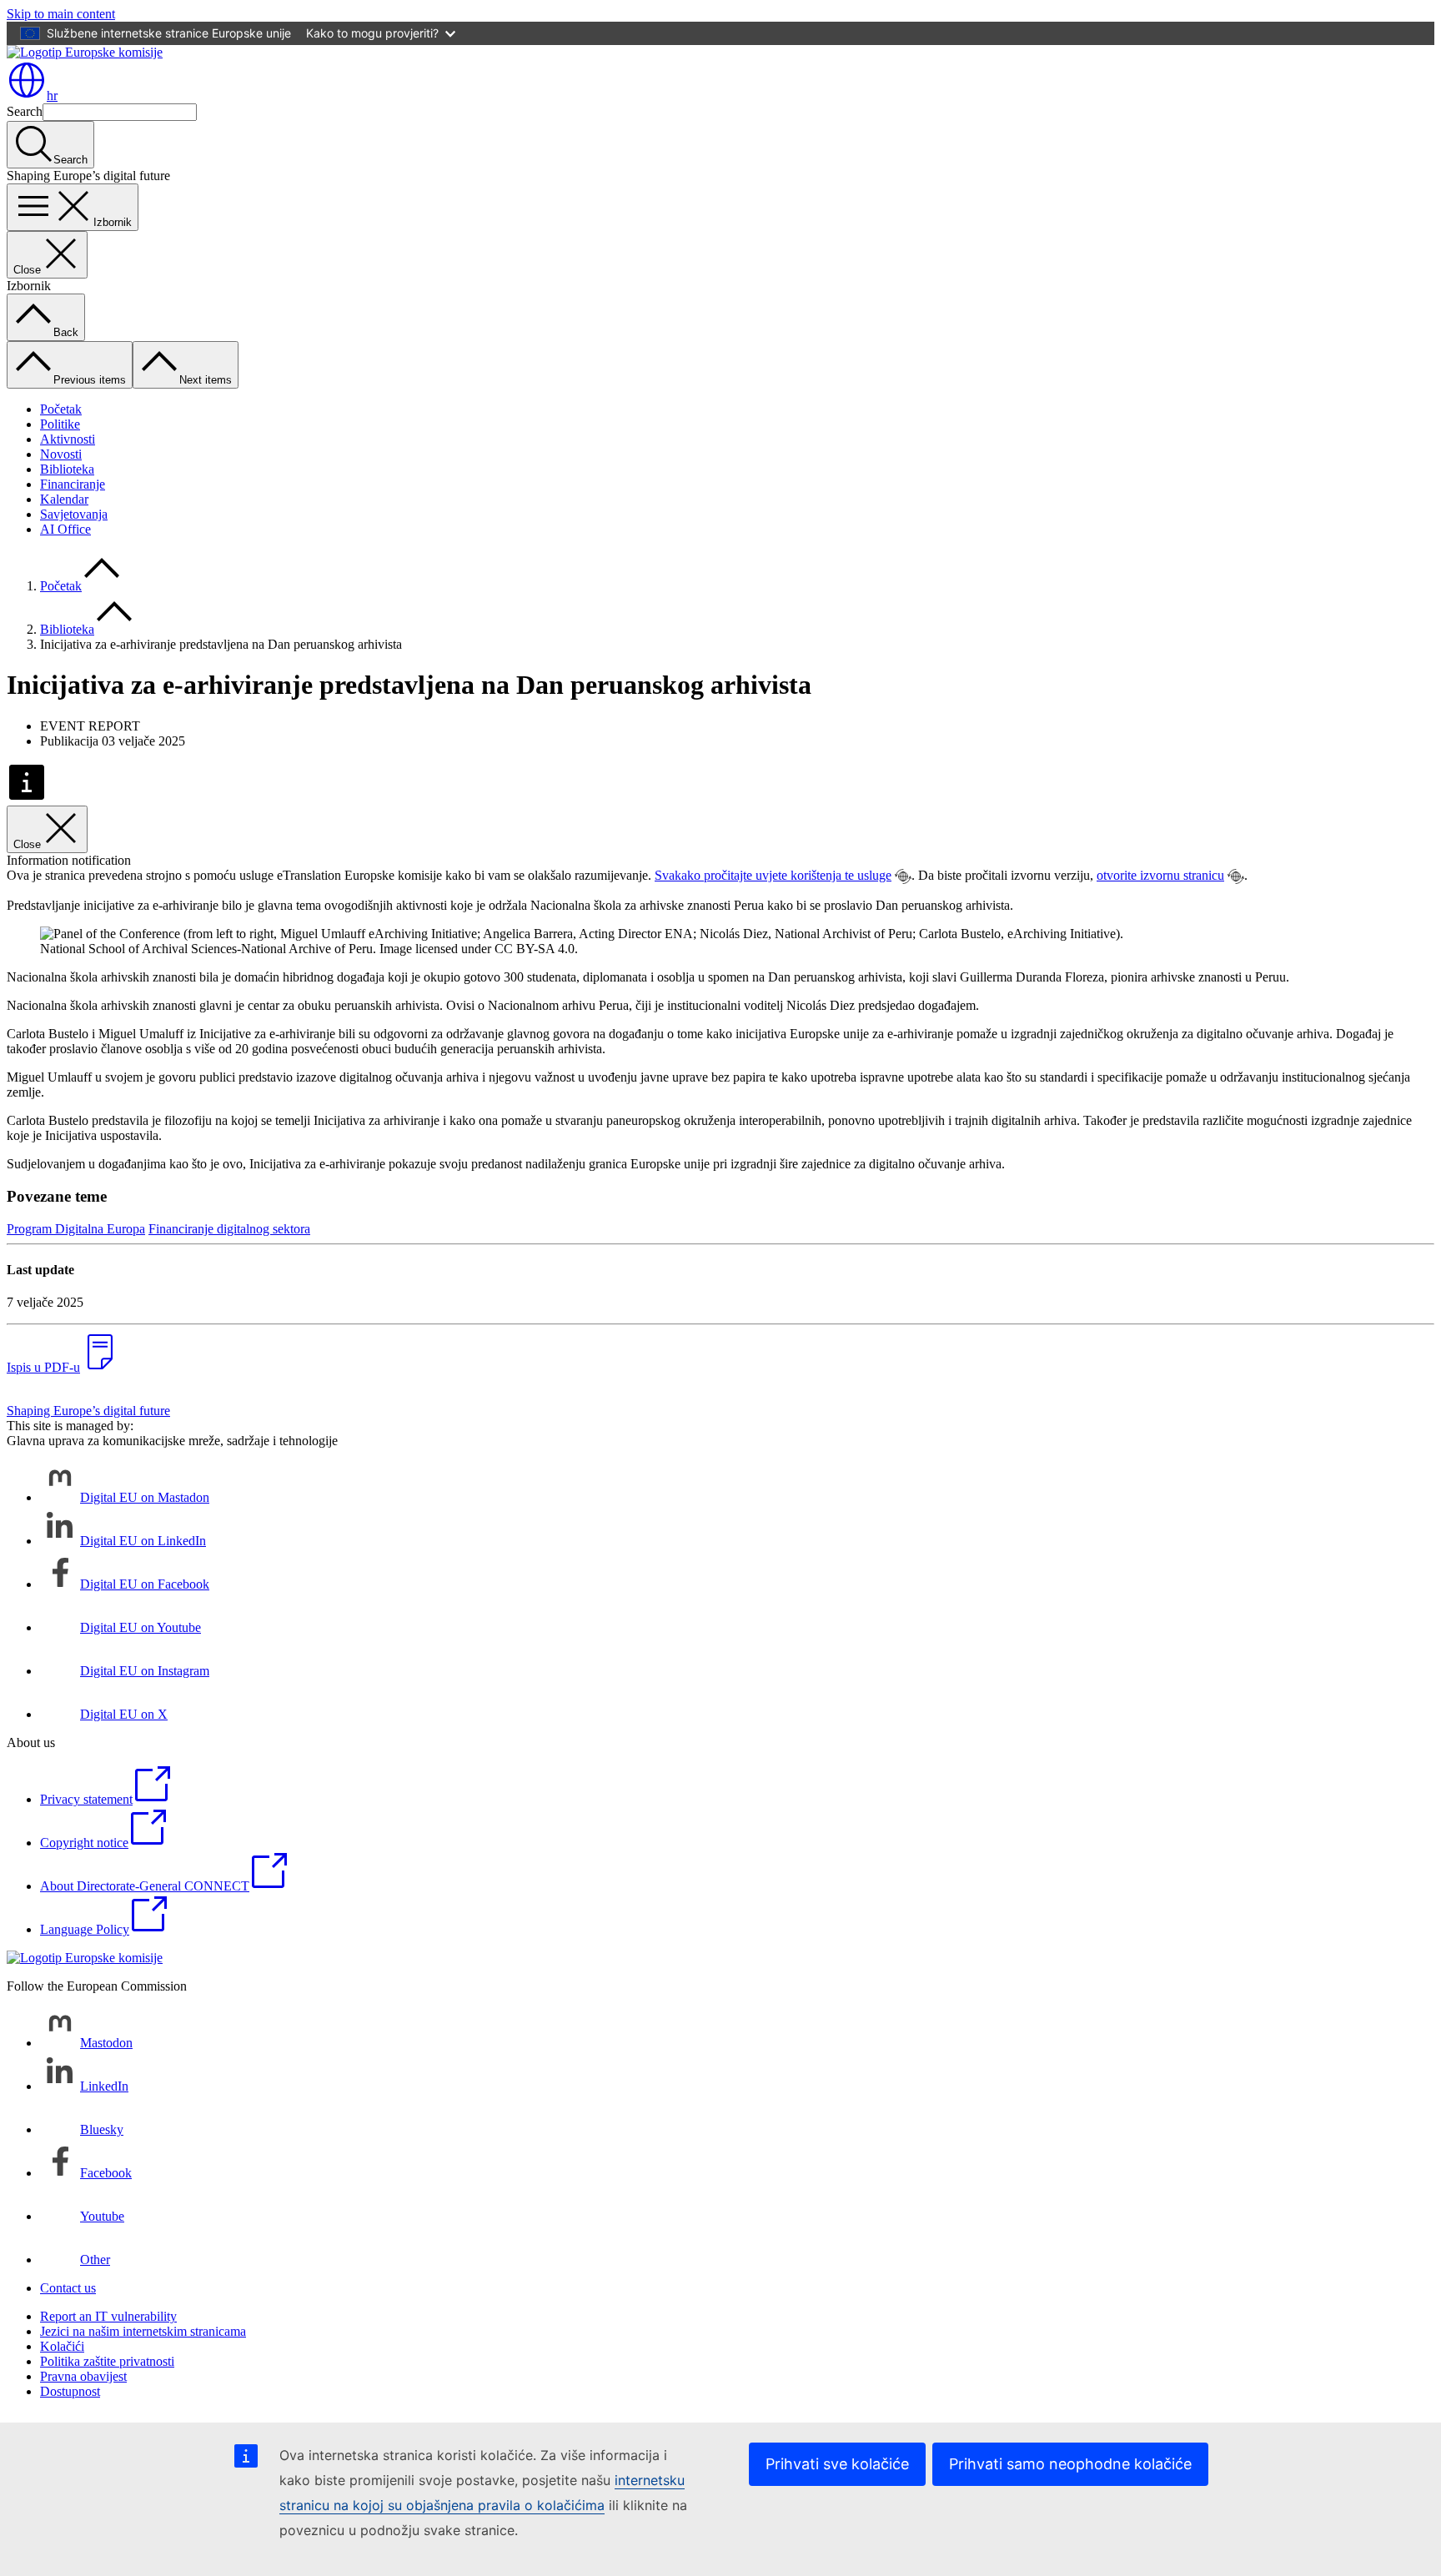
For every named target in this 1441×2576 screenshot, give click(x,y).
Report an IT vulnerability (108, 2316)
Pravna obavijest (83, 2376)
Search (25, 111)
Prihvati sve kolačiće (837, 2464)
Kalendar (64, 499)
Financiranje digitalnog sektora (229, 1229)
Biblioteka (67, 469)
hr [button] (52, 95)
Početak (61, 409)
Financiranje (73, 484)
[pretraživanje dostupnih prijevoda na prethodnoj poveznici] (903, 876)
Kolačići (62, 2346)
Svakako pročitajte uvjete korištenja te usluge (773, 875)
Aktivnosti (68, 439)
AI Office (65, 529)
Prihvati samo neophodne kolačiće (1070, 2464)
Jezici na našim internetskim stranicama (143, 2331)
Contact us (68, 2288)
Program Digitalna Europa (76, 1229)
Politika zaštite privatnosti (107, 2361)
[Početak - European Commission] (85, 52)
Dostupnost (70, 2391)
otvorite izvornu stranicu (1160, 875)
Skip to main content (61, 14)
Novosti (61, 454)
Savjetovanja (74, 514)
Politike (60, 424)
